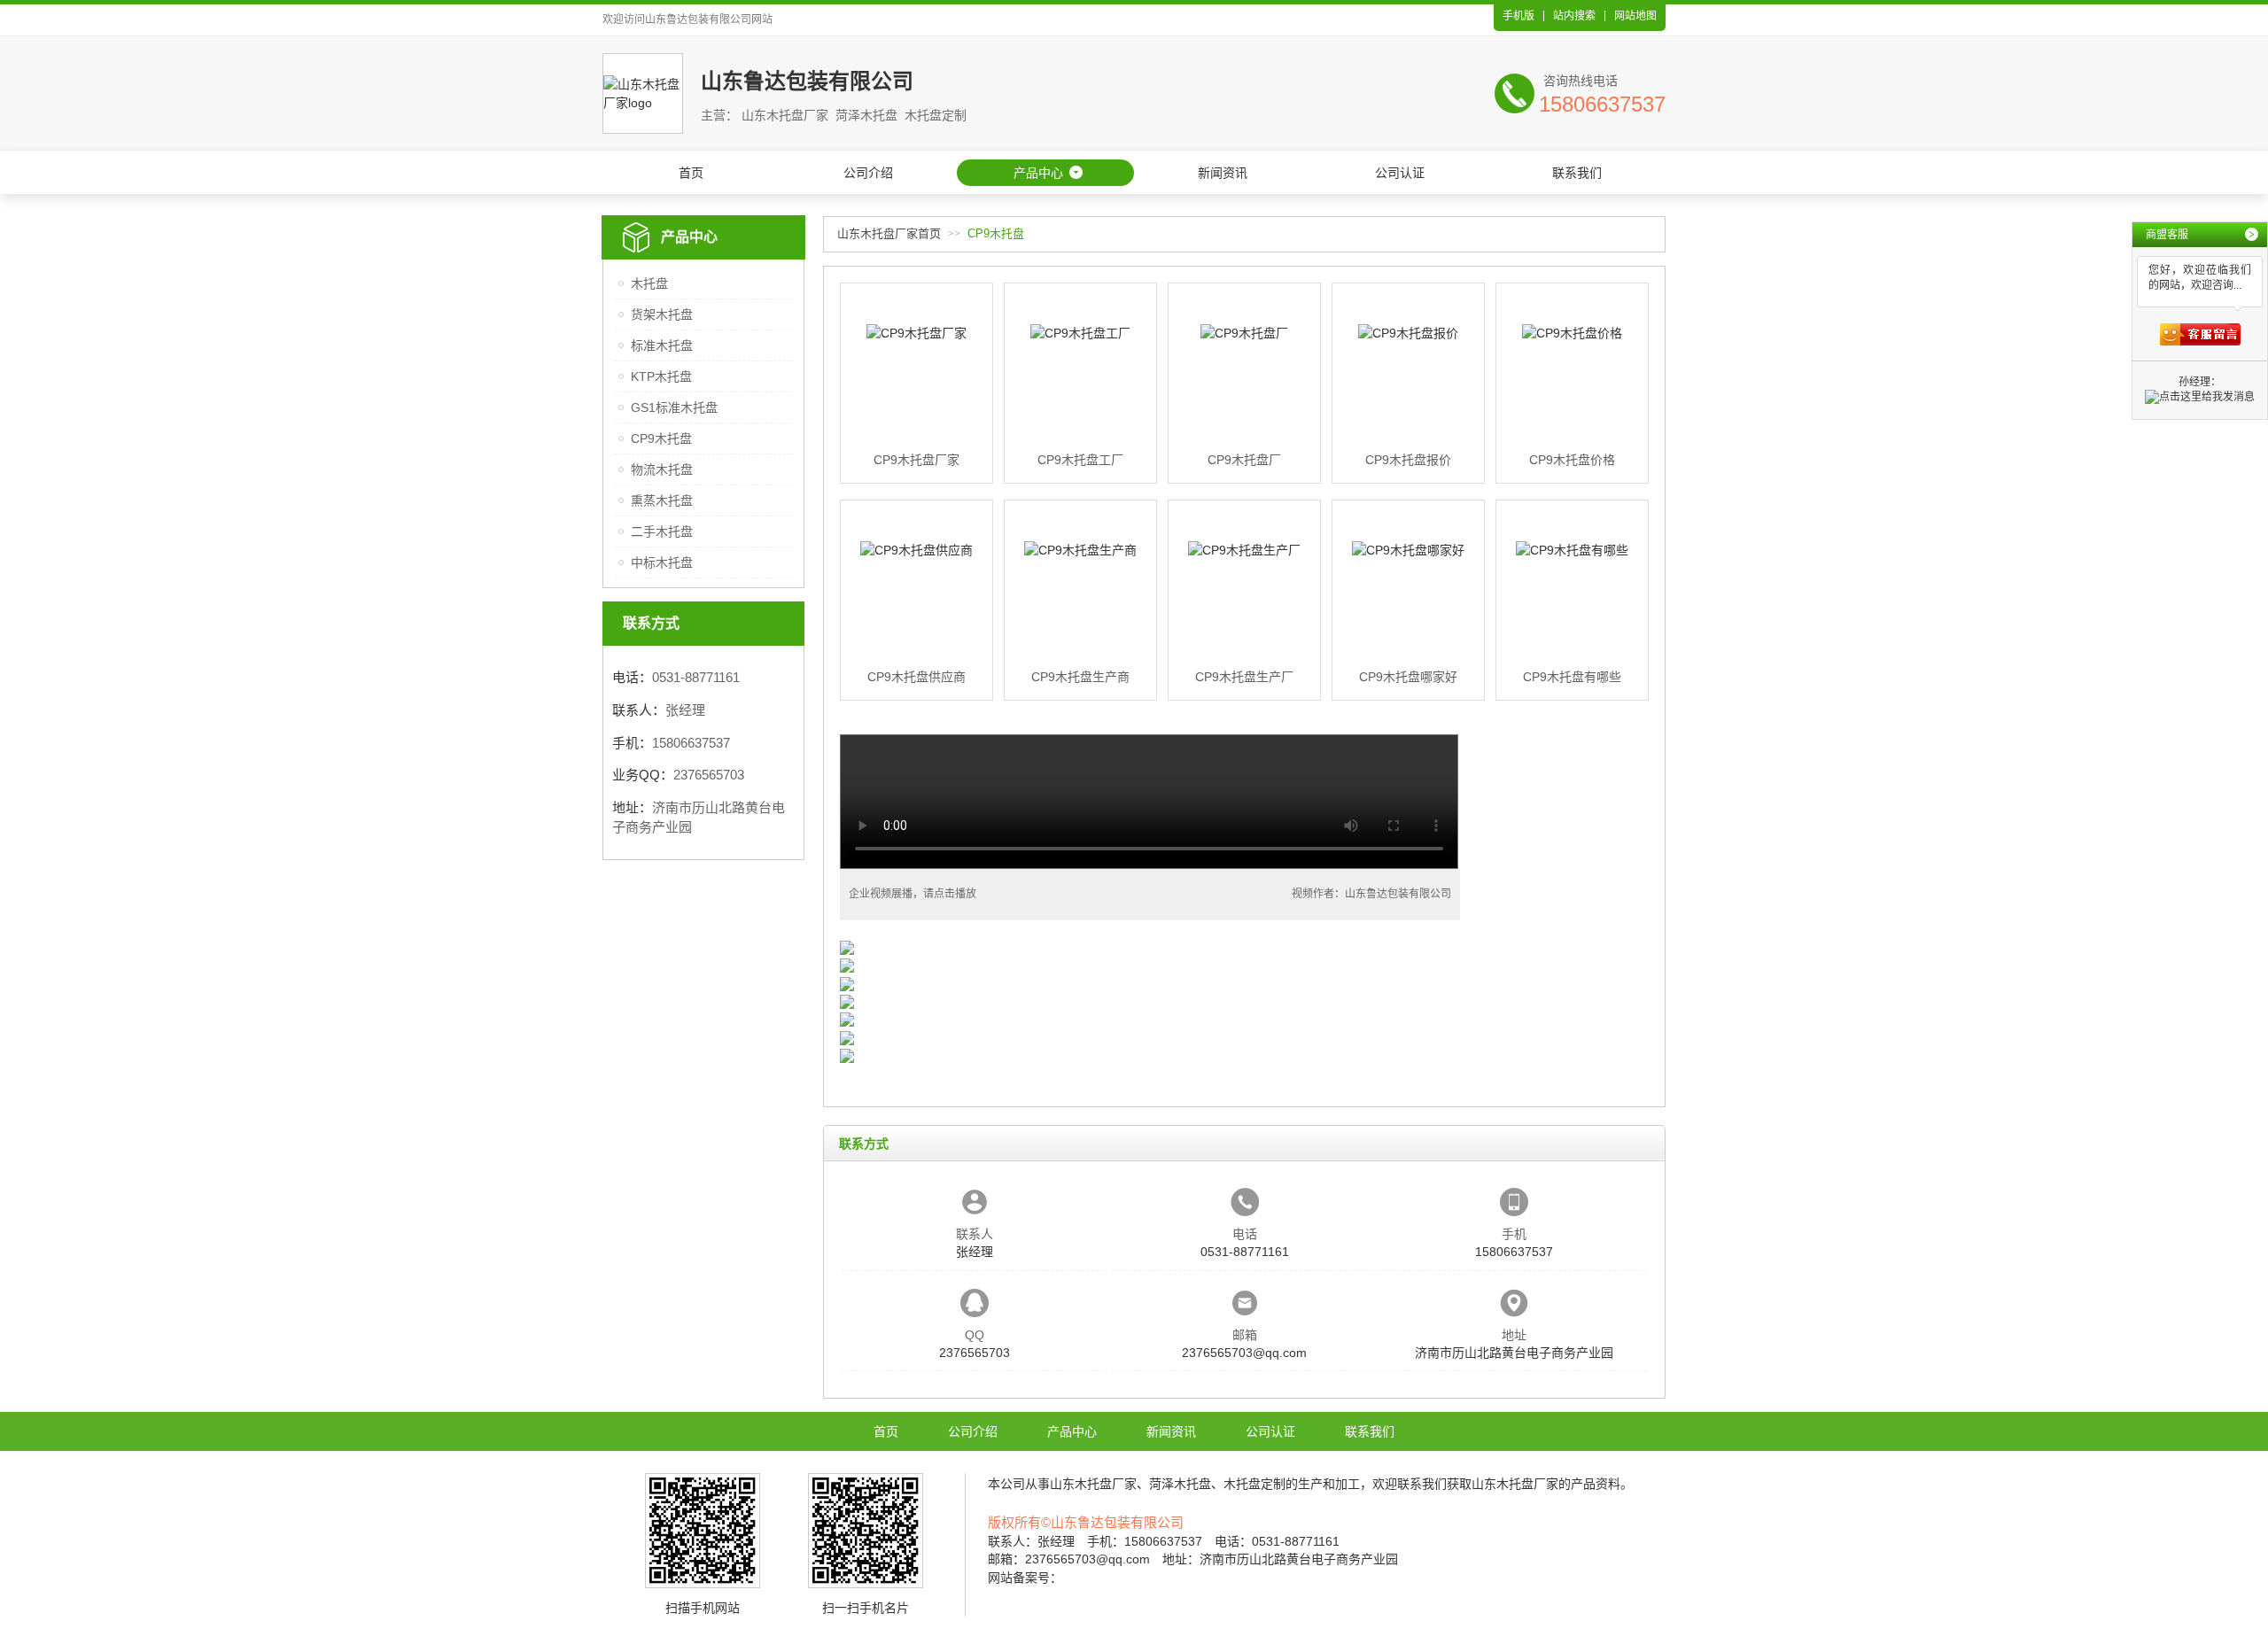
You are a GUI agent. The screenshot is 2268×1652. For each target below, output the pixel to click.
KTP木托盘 (661, 376)
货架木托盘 (662, 314)
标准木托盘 (662, 345)
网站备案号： (1025, 1578)
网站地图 (1635, 16)
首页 (691, 173)
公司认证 (1400, 173)
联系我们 (1577, 173)
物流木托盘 (662, 469)
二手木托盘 (662, 531)
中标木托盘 (662, 562)
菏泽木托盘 (1180, 1484)
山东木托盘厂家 (1093, 1484)
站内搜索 (1574, 16)
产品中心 (1038, 173)
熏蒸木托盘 (662, 500)
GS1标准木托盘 (674, 407)
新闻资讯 (1223, 173)
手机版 (1518, 16)
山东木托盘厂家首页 (889, 233)
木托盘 (649, 283)
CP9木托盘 (661, 438)
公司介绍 (868, 173)
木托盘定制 (1254, 1484)
